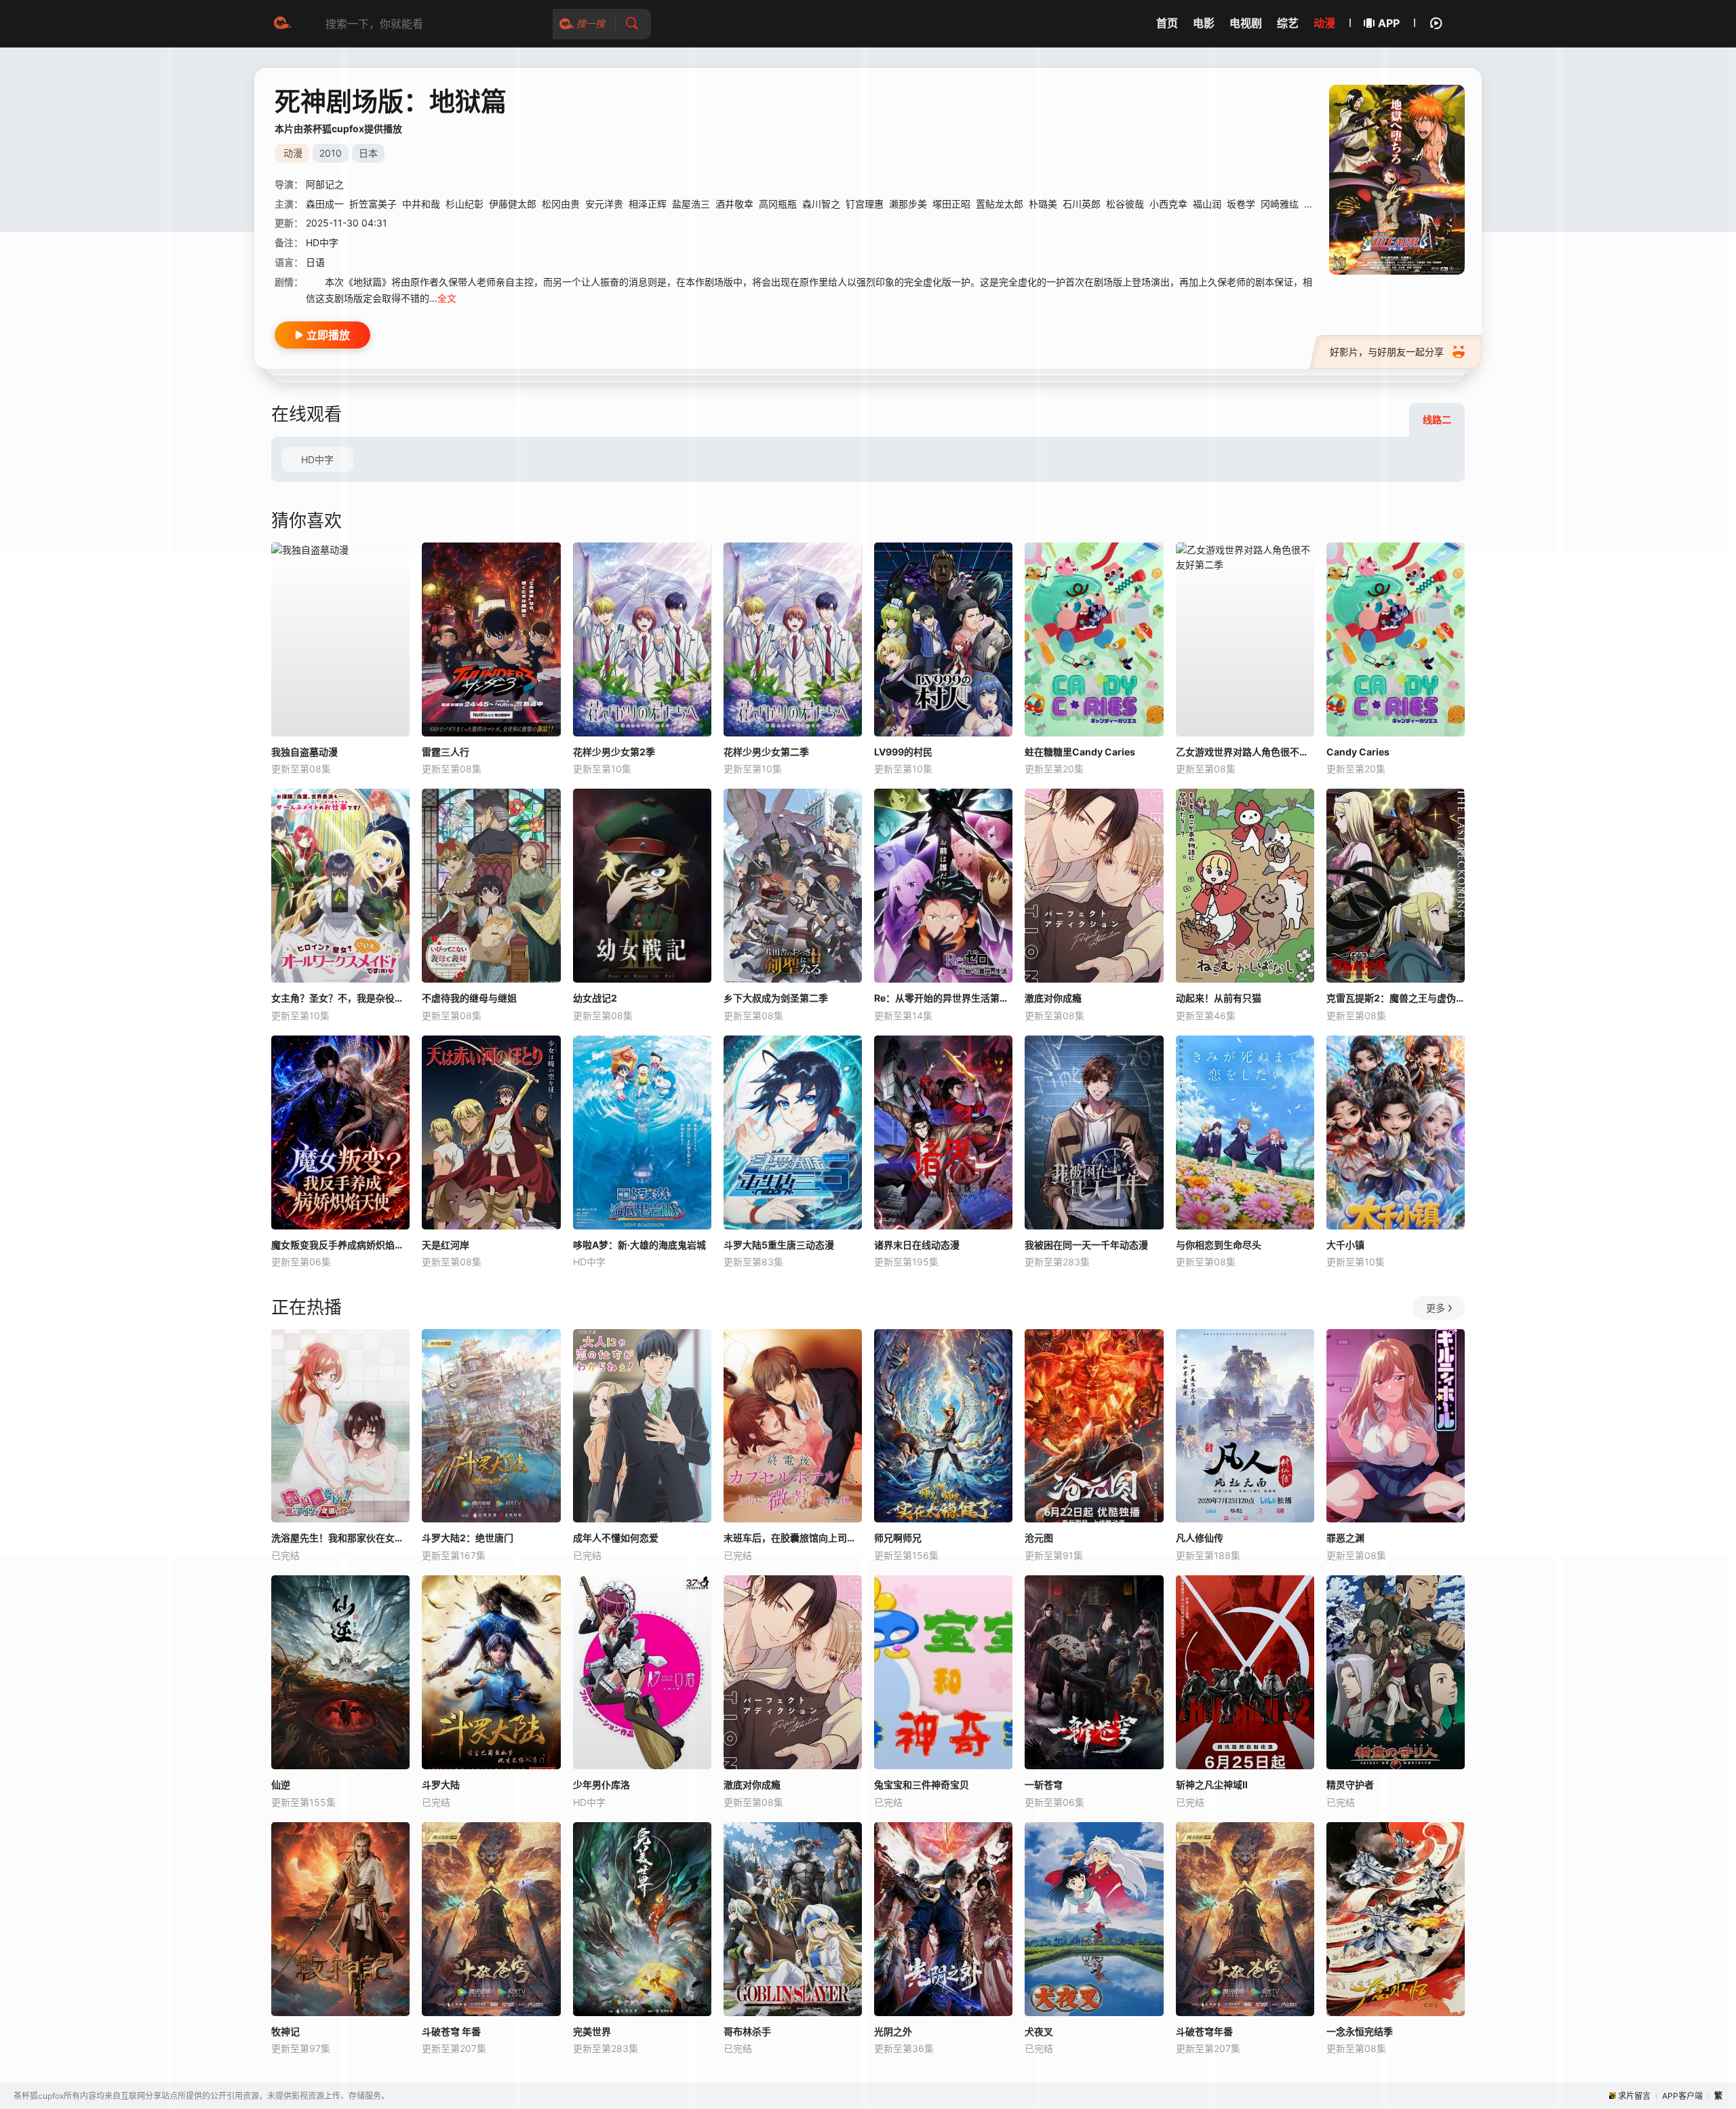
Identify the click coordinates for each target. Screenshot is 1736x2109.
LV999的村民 (903, 752)
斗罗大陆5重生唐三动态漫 (779, 1245)
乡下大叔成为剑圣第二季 (776, 998)
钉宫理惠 (865, 204)
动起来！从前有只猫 (1219, 998)
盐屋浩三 (691, 204)
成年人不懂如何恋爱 (616, 1538)
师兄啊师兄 (898, 1538)
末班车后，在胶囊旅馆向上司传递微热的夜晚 (793, 1538)
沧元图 (1039, 1538)
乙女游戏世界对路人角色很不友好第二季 (1245, 752)
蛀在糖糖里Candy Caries (1080, 752)
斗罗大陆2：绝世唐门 (468, 1538)
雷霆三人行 (446, 752)
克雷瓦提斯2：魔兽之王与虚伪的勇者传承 (1396, 998)
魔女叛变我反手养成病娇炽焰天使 (340, 1245)
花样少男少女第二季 (766, 752)
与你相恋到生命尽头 (1219, 1245)
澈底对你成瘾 (1053, 998)
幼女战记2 (595, 998)
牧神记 (285, 2031)
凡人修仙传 (1200, 1538)
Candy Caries (1358, 752)
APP (1389, 23)
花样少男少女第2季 (614, 752)
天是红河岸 (446, 1245)
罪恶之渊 (1345, 1538)
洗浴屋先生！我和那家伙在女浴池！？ (340, 1538)
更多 (1436, 1308)
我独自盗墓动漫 (304, 752)
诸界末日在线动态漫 (917, 1245)
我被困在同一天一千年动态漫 (1086, 1245)
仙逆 (281, 1785)
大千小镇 (1345, 1245)
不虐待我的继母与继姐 (469, 998)
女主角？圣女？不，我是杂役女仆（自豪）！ (340, 998)
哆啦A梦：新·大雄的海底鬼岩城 (639, 1245)
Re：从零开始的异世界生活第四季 (943, 998)
